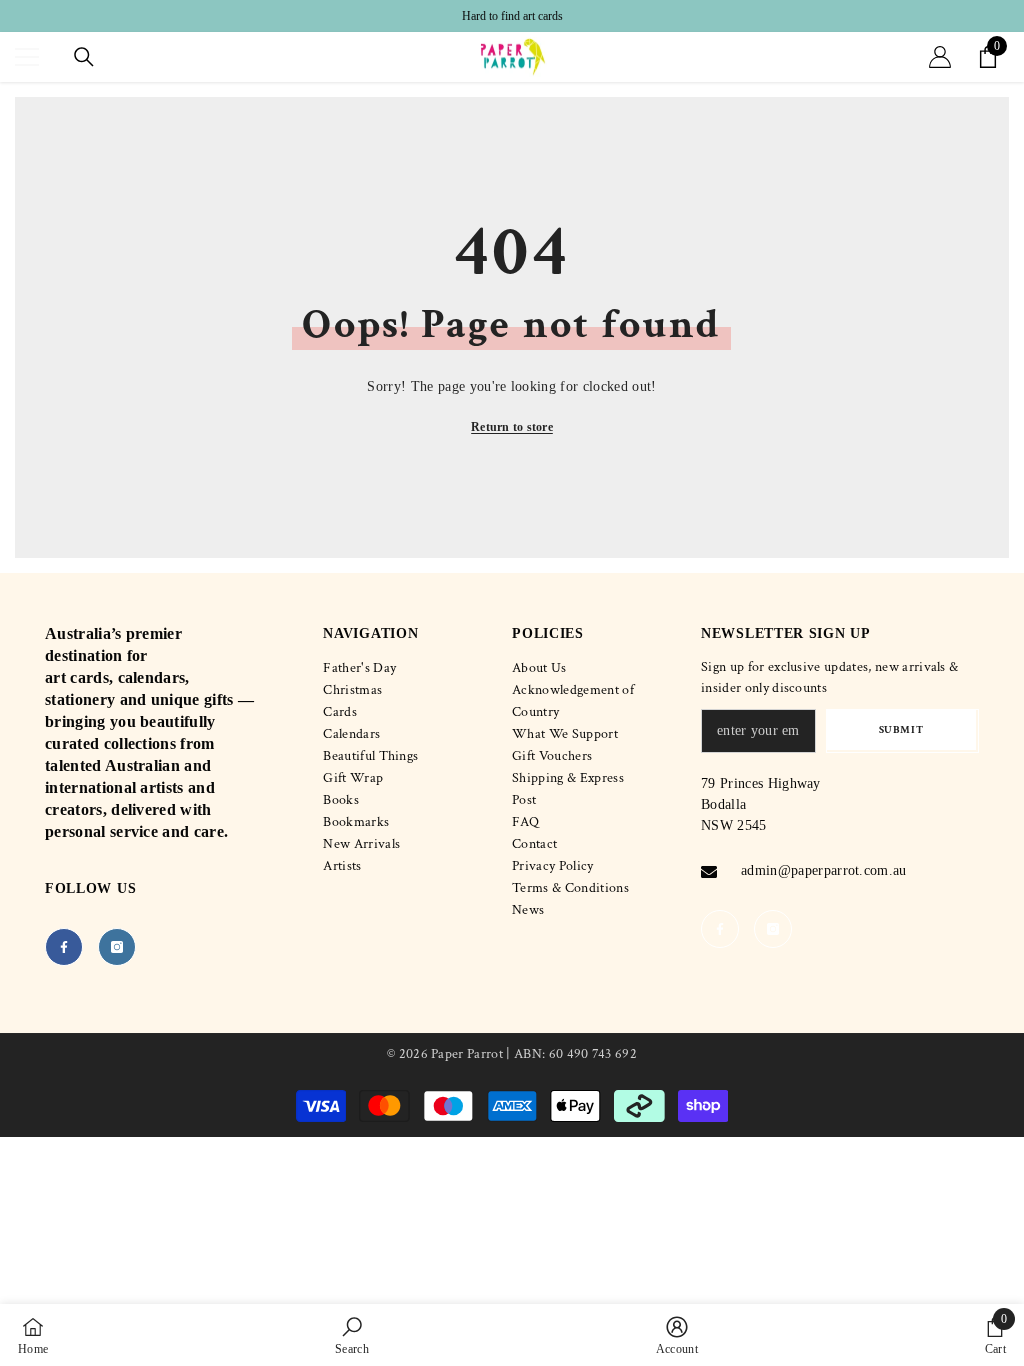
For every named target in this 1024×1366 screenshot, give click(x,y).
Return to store (512, 427)
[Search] (84, 57)
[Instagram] (117, 947)
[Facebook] (64, 947)
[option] (512, 16)
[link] (352, 1335)
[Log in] (940, 57)
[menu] (27, 57)
